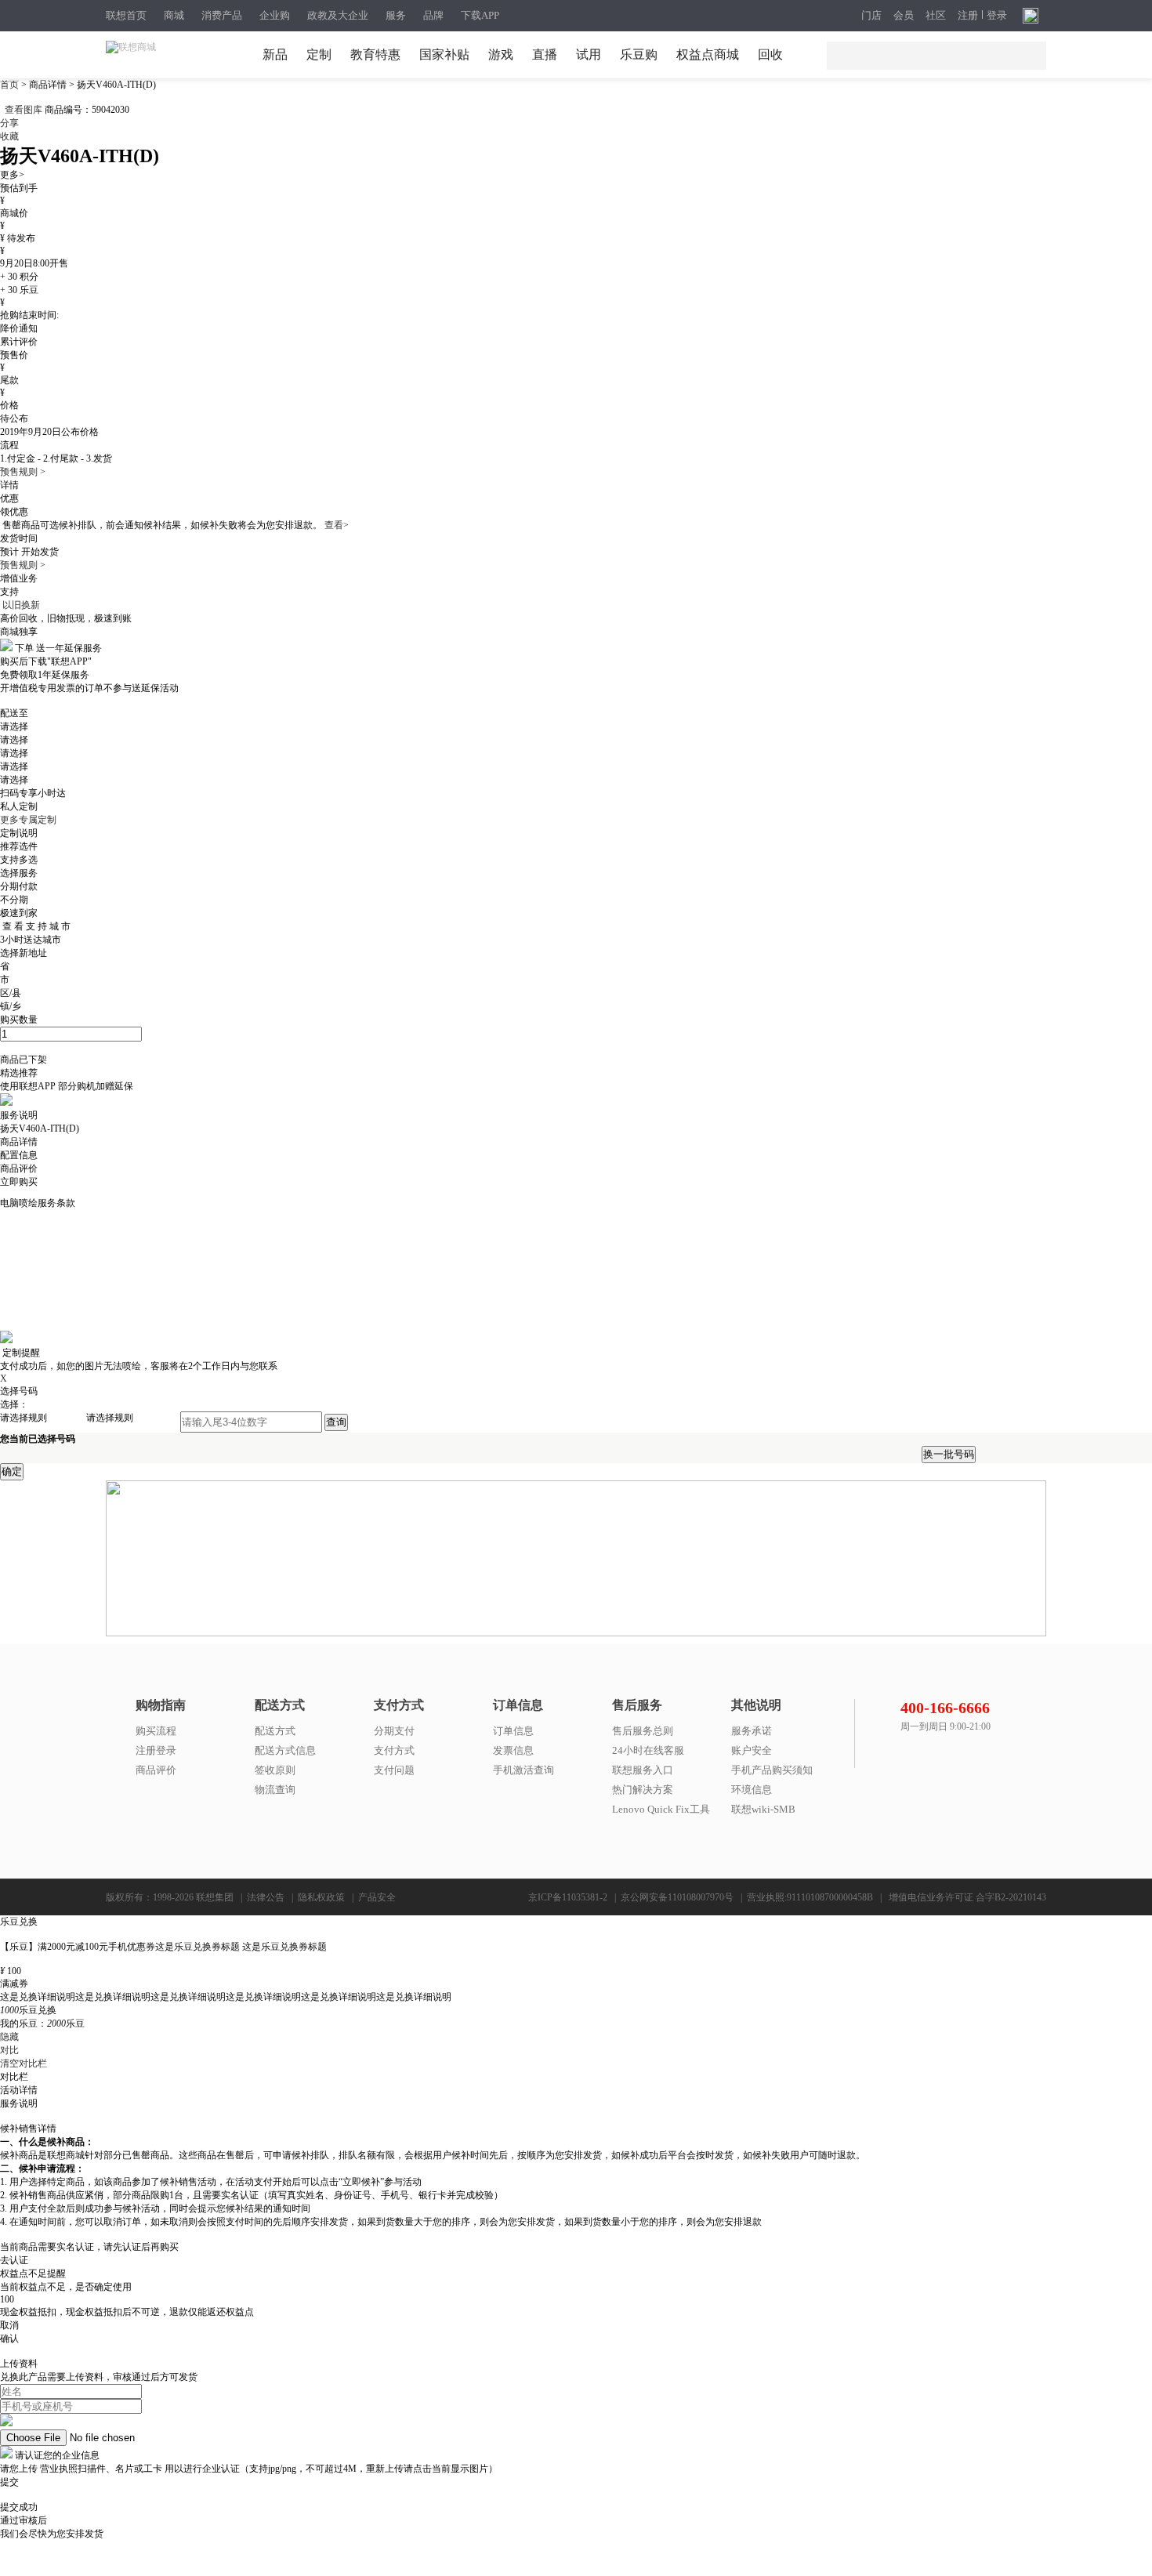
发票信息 (513, 1750)
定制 (319, 54)
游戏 (501, 54)
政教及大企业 (338, 15)
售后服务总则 (643, 1731)
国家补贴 (444, 54)
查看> (337, 525)
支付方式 (394, 1750)
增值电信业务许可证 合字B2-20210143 (967, 1897)
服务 (396, 15)
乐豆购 (639, 54)
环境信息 (752, 1790)
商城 (174, 15)
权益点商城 (708, 54)
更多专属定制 (28, 820)
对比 (9, 2050)
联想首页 (126, 15)
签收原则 (275, 1770)
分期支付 (394, 1731)
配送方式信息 (285, 1750)
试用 (589, 54)
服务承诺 (752, 1731)
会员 (904, 16)
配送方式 (275, 1731)
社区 (936, 16)
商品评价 (156, 1770)
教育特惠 (375, 54)
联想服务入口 (643, 1770)
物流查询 (275, 1790)
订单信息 (513, 1731)
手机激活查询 (523, 1770)
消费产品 (222, 15)
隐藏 (9, 2037)
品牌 (433, 15)
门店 (871, 16)
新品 (275, 54)
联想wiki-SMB (763, 1809)
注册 (968, 16)
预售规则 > (23, 472)
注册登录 (156, 1750)
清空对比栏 (24, 2063)
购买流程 (156, 1731)
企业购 (275, 15)
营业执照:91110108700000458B (810, 1897)
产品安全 (377, 1897)
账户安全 (752, 1750)
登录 (997, 16)
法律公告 (266, 1897)
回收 (770, 54)
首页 (11, 85)
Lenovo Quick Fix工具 (661, 1809)
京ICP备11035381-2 (568, 1897)
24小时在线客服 (648, 1750)
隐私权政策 (321, 1897)
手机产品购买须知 (772, 1770)
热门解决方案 (643, 1790)
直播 (545, 54)
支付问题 (394, 1770)
